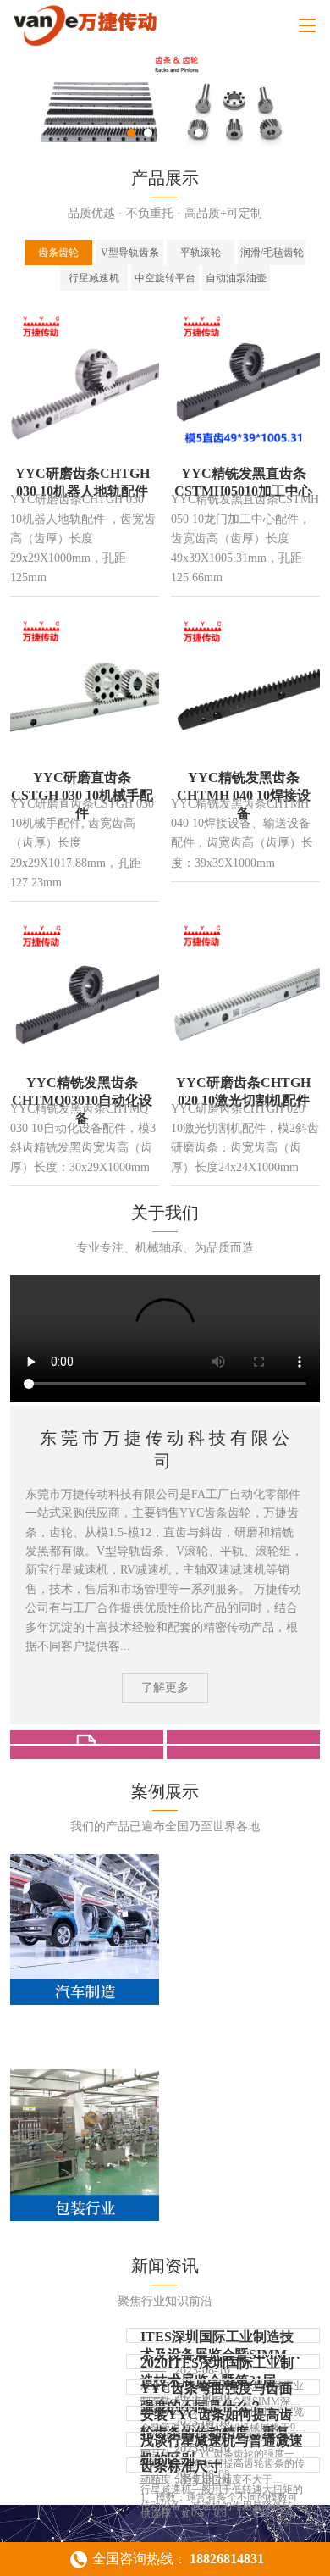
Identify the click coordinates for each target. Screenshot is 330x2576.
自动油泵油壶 (236, 278)
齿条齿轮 (58, 253)
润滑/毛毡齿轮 (272, 253)
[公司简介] (87, 1737)
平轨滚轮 (201, 253)
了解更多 (165, 1688)
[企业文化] (243, 1737)
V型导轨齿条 (130, 253)
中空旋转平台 (165, 278)
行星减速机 (94, 278)
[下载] (243, 1752)
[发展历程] (87, 1752)
